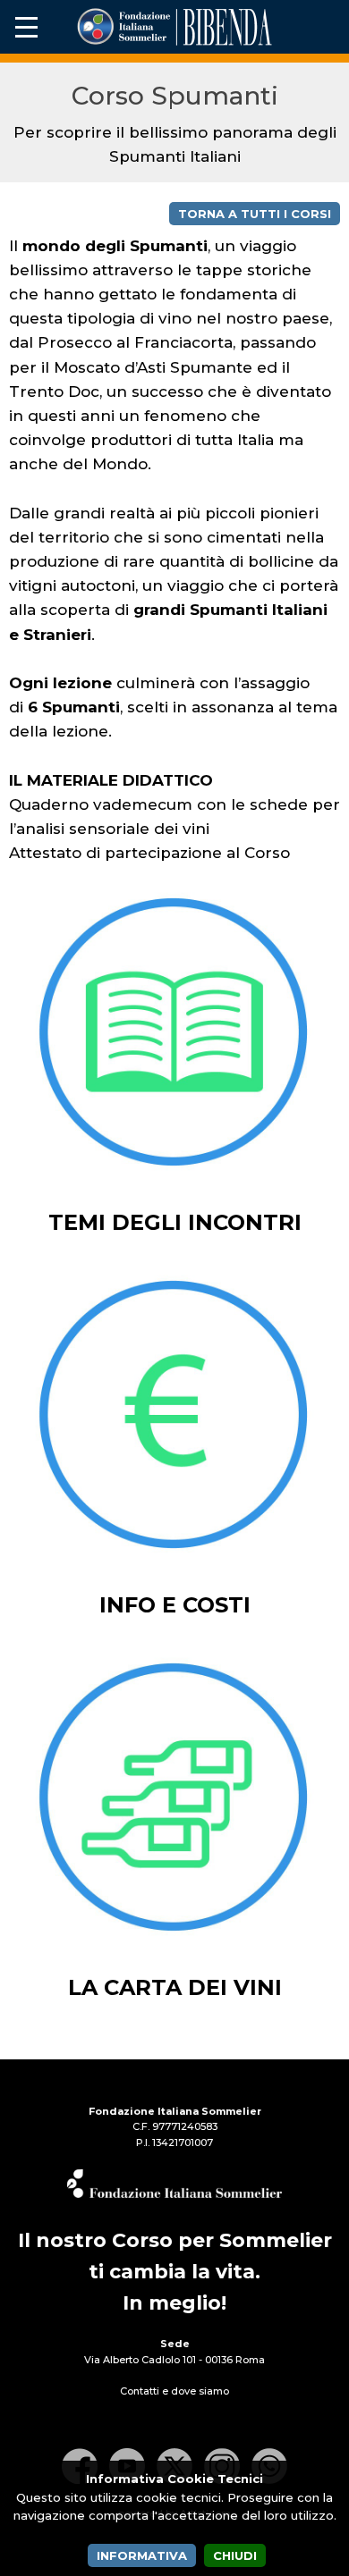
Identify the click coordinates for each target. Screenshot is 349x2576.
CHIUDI (235, 2555)
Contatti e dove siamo (174, 2391)
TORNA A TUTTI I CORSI (255, 214)
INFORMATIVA (142, 2555)
